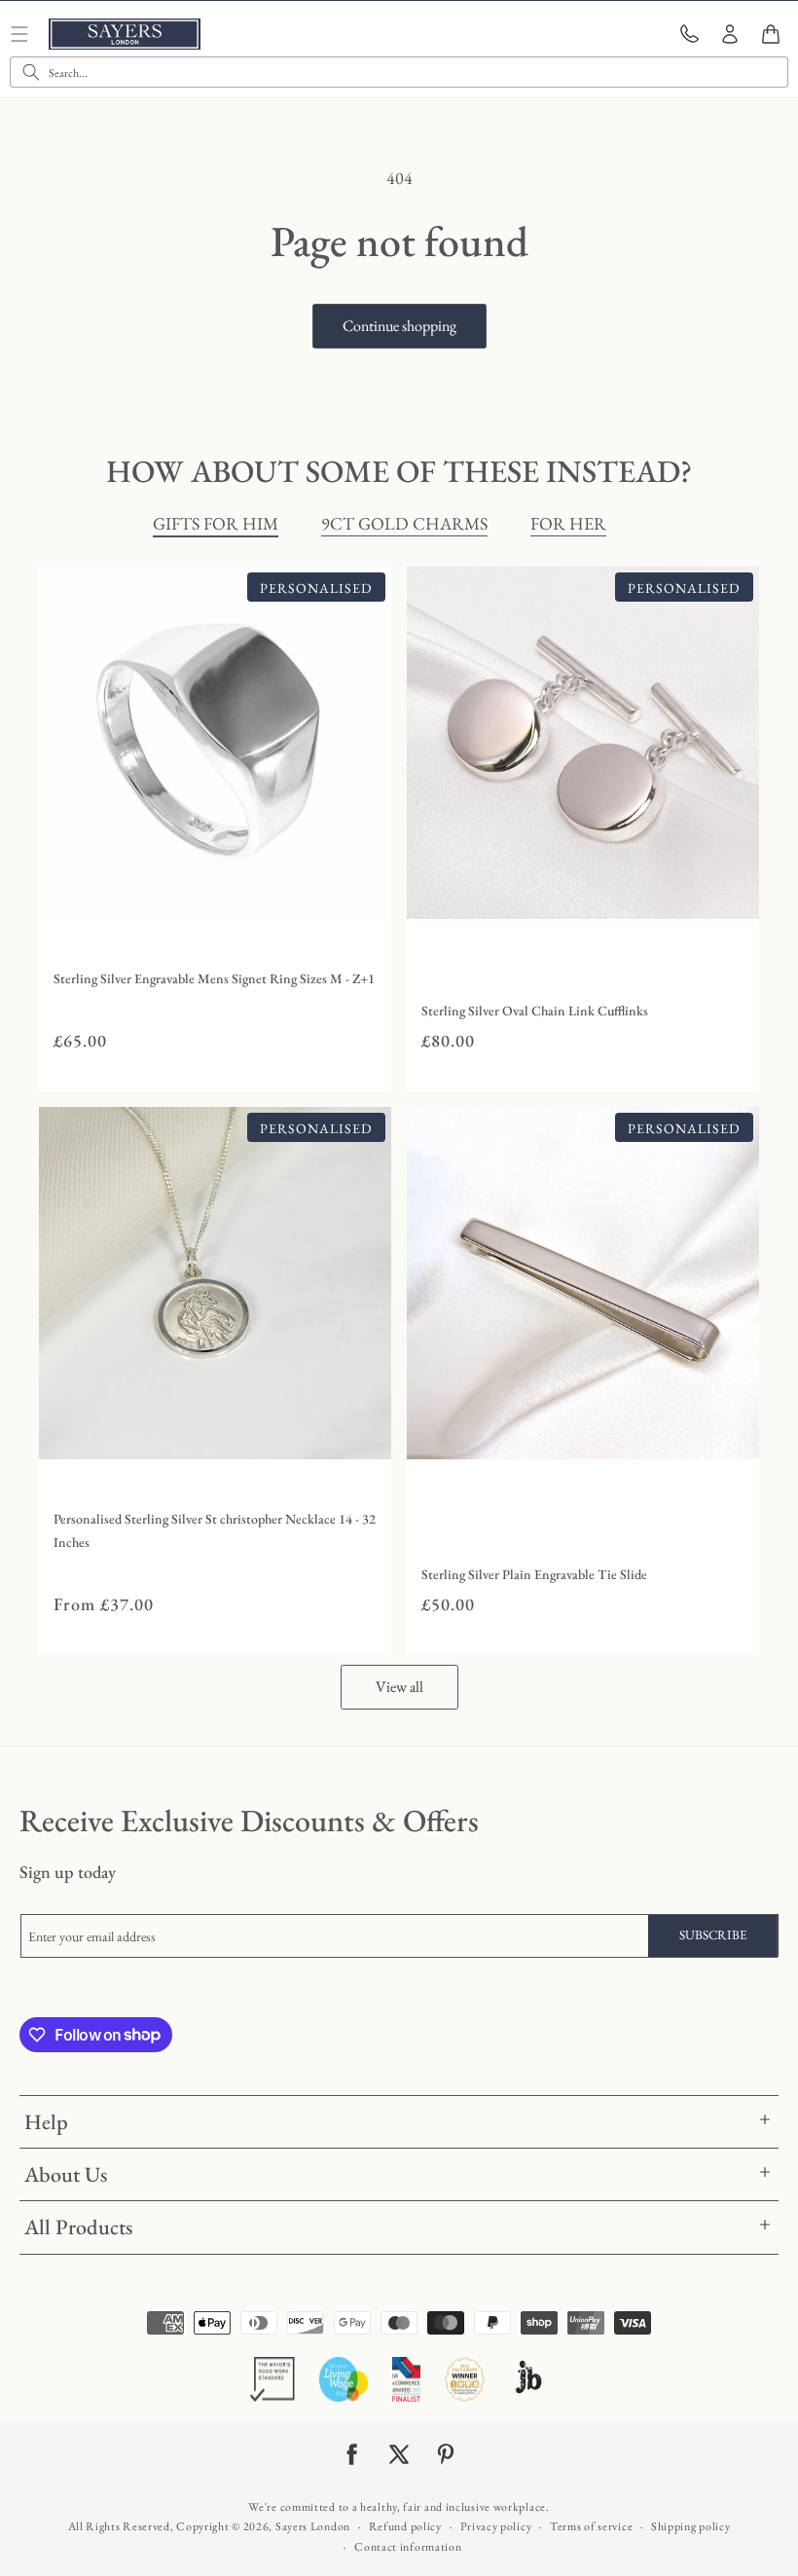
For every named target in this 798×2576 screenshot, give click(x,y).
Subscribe (713, 1935)
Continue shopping (399, 326)
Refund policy (405, 2526)
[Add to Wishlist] (372, 900)
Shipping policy (691, 2526)
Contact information (408, 2547)
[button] (771, 34)
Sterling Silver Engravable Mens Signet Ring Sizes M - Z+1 (214, 978)
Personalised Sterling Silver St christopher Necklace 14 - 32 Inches (215, 1530)
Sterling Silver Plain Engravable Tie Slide (534, 1574)
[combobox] (399, 72)
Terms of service (591, 2526)
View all (399, 1687)
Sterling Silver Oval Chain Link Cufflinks (535, 1011)
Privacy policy (496, 2526)
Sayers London (313, 2526)
